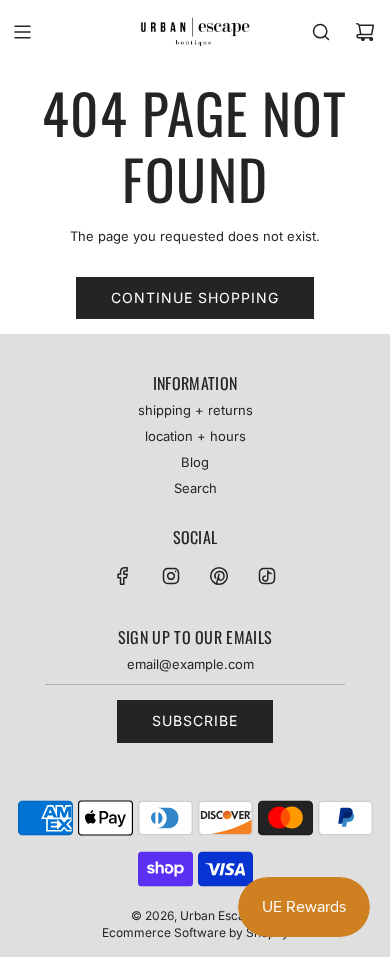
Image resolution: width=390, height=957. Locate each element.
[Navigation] (22, 32)
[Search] (321, 32)
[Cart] (365, 32)
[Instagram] (171, 576)
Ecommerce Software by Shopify (195, 932)
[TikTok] (267, 576)
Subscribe (195, 720)
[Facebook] (123, 576)
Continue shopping (195, 297)
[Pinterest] (219, 576)
